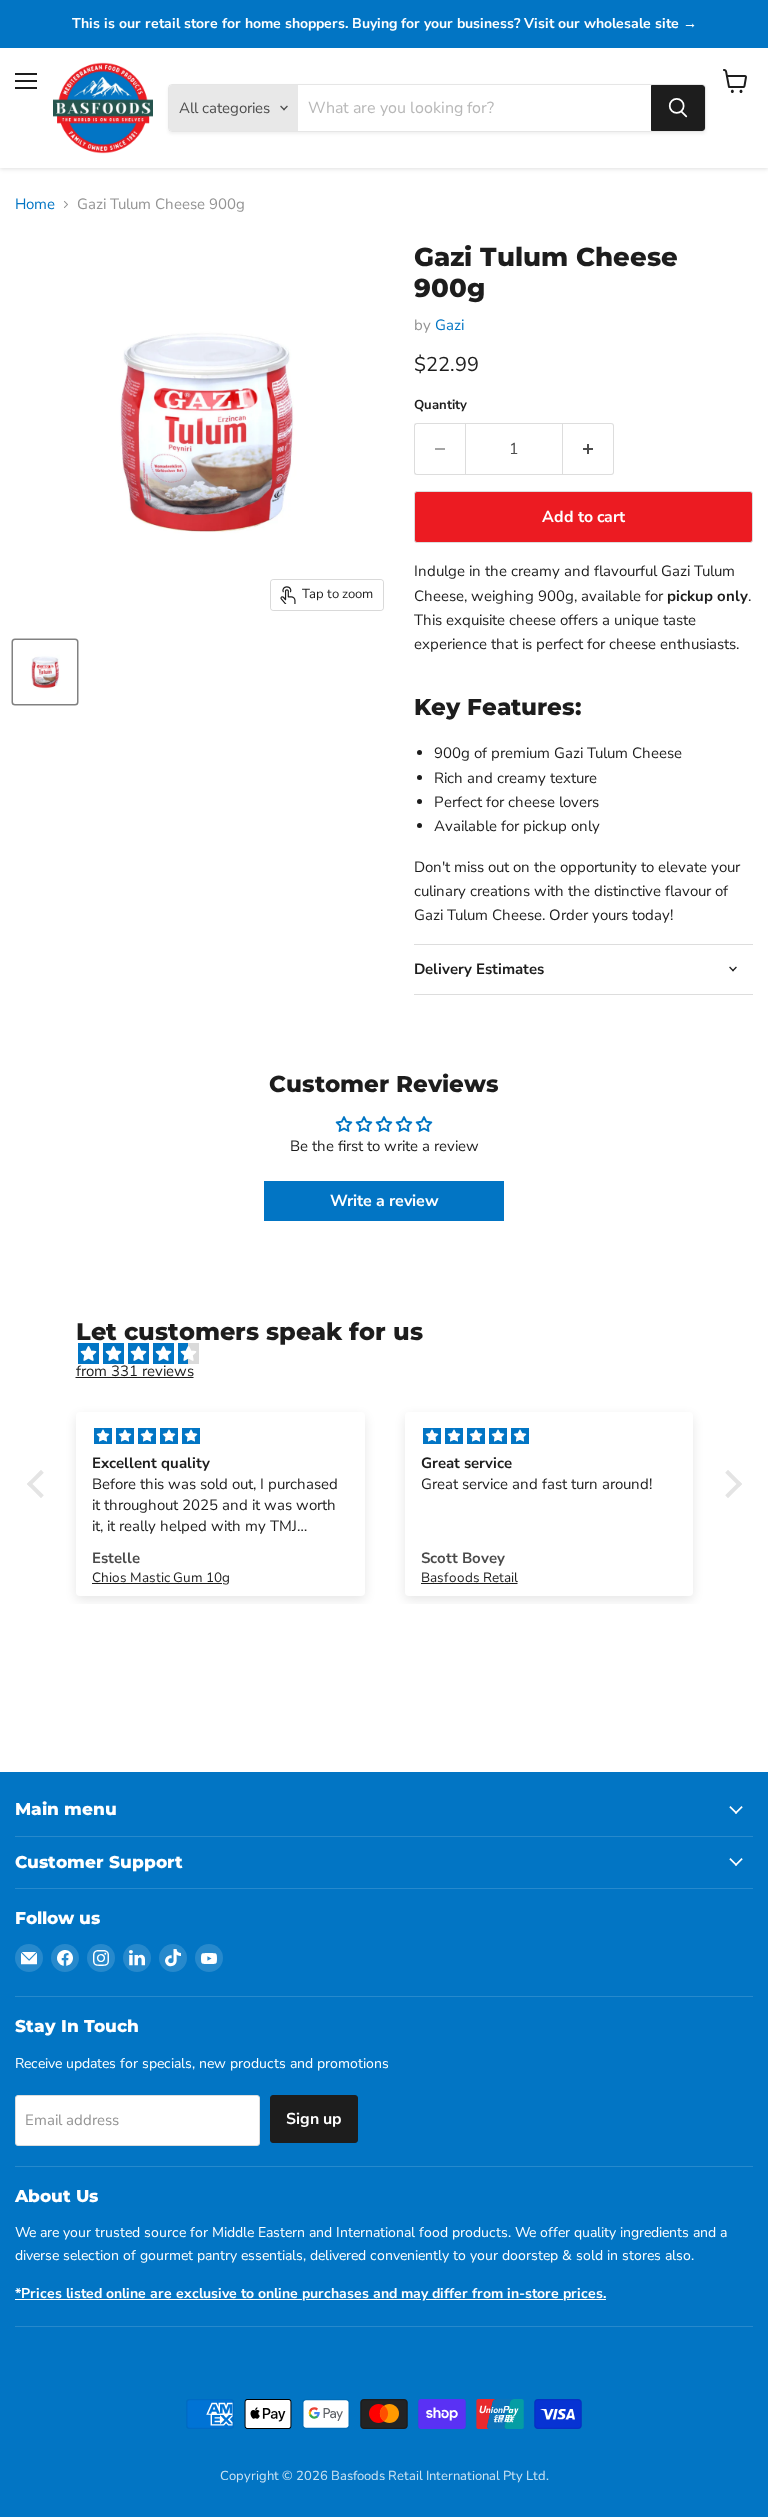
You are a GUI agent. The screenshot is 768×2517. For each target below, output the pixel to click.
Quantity (440, 405)
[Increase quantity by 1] (588, 449)
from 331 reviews (135, 1371)
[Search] (678, 108)
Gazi (449, 325)
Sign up (314, 2119)
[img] (394, 1354)
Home (35, 204)
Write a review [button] (384, 1201)
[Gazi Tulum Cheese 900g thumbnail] (45, 672)
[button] (40, 1484)
